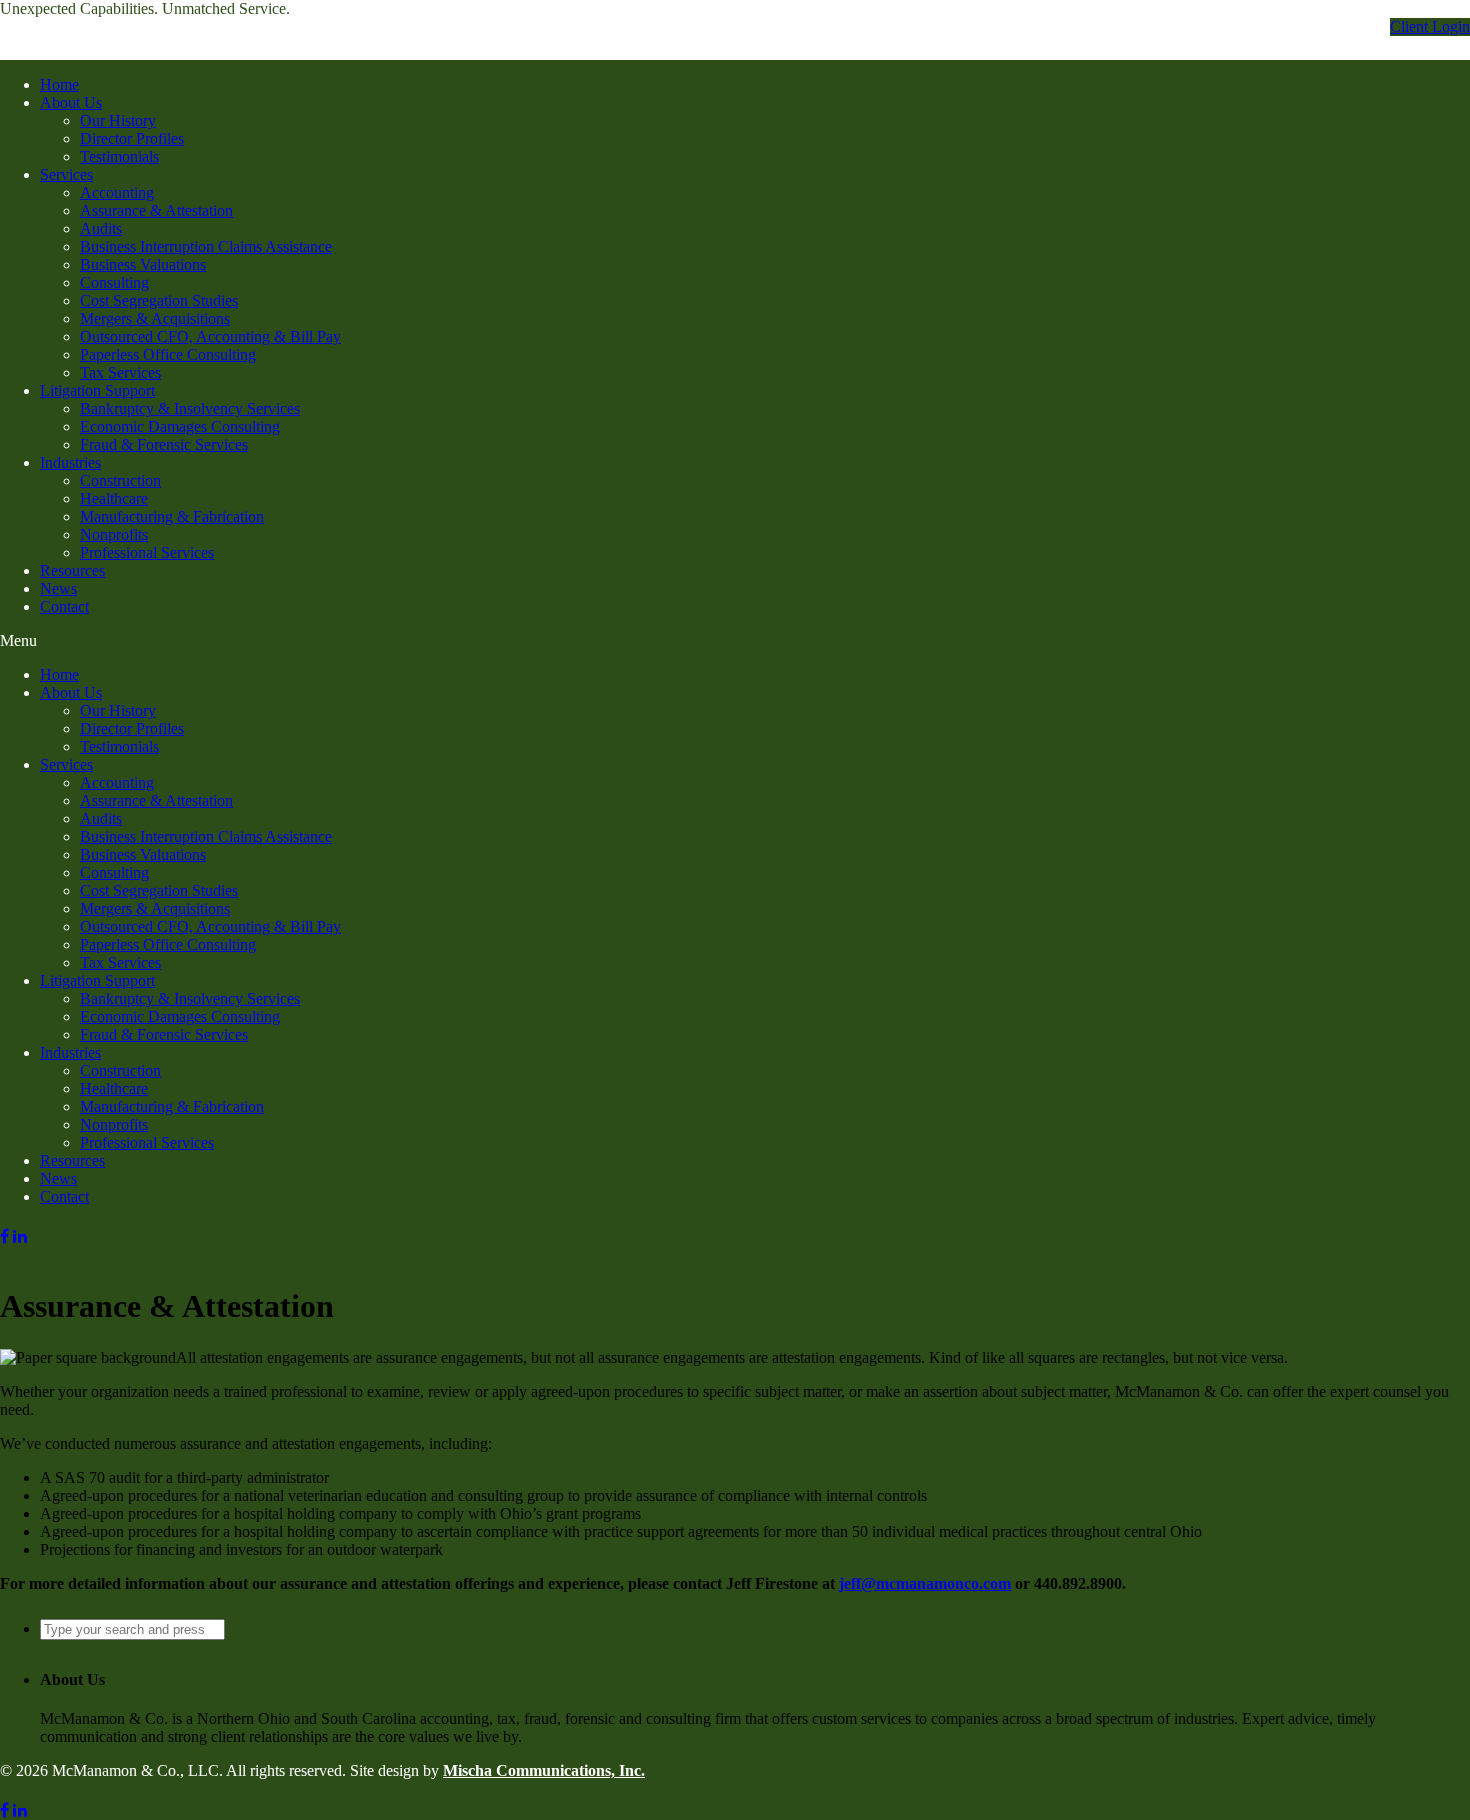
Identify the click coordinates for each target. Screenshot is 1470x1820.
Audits (101, 228)
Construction (120, 480)
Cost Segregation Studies (159, 300)
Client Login (1430, 26)
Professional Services (147, 552)
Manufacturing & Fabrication (172, 516)
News (58, 588)
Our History (118, 120)
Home (59, 84)
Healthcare (114, 498)
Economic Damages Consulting (180, 426)
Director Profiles (132, 138)
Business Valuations (143, 264)
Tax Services (120, 372)
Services (66, 174)
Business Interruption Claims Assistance (206, 246)
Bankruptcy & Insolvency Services (190, 408)
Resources (72, 570)
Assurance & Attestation (156, 210)
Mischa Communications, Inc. (544, 1770)
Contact (64, 606)
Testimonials (119, 156)
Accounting (117, 192)
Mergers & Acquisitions (155, 318)
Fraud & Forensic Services (164, 444)
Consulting (114, 282)
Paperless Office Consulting (168, 354)
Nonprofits (114, 534)
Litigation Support (97, 390)
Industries (70, 462)
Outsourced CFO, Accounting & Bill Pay (210, 336)
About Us (71, 102)
